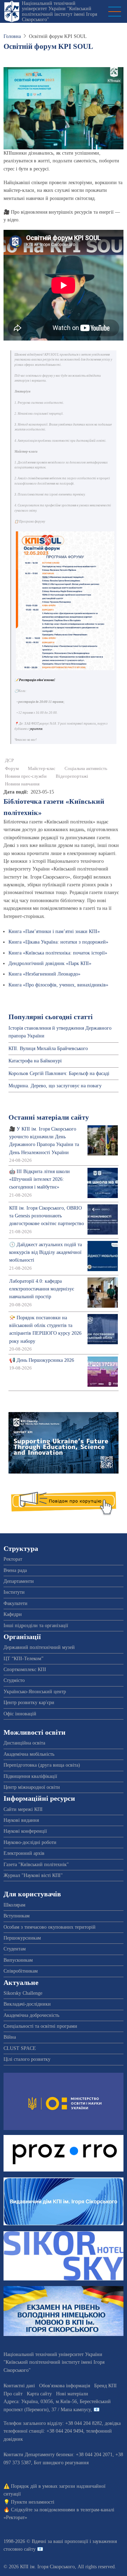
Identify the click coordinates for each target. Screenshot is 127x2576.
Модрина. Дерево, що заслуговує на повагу (55, 1086)
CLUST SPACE (20, 2048)
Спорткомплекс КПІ (25, 1669)
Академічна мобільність (29, 1754)
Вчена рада (15, 1570)
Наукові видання (21, 1820)
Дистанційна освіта (24, 1743)
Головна (12, 36)
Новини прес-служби (26, 776)
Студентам (15, 1949)
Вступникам (17, 1916)
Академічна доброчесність (31, 2015)
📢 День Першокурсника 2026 (42, 1360)
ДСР (9, 760)
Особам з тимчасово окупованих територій (50, 1927)
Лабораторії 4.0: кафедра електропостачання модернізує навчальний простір (42, 1289)
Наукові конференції (25, 1831)
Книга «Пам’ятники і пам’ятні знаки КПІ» (54, 931)
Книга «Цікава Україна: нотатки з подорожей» (58, 942)
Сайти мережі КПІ (23, 1809)
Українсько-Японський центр (35, 1692)
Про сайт (13, 2394)
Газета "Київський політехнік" (36, 1865)
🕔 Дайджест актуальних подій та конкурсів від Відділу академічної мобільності (46, 1253)
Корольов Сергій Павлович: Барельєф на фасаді (59, 1073)
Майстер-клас (42, 769)
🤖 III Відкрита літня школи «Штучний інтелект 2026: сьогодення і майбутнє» (40, 1179)
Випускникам (18, 1960)
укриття (36, 729)
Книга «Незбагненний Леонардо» (44, 974)
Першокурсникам (22, 1938)
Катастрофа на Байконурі (35, 1061)
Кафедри (13, 1614)
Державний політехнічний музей (39, 1647)
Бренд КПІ (105, 2386)
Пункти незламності (33, 2502)
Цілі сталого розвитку (27, 2059)
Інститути (14, 1592)
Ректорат (13, 1559)
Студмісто (14, 1680)
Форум (12, 769)
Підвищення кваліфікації (30, 1776)
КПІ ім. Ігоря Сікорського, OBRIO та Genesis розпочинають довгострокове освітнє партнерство (47, 1216)
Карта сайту (39, 2394)
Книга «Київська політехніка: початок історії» (58, 953)
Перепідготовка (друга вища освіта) (42, 1765)
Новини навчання (22, 784)
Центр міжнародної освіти (32, 1787)
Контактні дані (19, 2386)
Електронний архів (24, 1853)
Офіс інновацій (20, 1714)
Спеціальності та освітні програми (40, 2026)
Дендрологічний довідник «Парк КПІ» (50, 963)
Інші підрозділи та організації (36, 1626)
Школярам (14, 1905)
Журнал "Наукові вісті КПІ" (33, 1875)
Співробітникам (21, 1971)
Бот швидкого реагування (61, 2463)
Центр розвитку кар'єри (29, 1703)
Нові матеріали (72, 2394)
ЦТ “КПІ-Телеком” (23, 1659)
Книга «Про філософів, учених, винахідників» (58, 985)
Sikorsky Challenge (23, 1993)
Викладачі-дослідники (27, 2004)
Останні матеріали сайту (49, 1117)
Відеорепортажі (72, 776)
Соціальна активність (86, 769)
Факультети (16, 1603)
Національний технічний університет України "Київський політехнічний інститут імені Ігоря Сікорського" (59, 11)
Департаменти (19, 1581)
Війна (10, 2037)
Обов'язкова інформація (65, 2386)
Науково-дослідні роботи (30, 1842)
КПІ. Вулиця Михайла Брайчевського (48, 1048)
